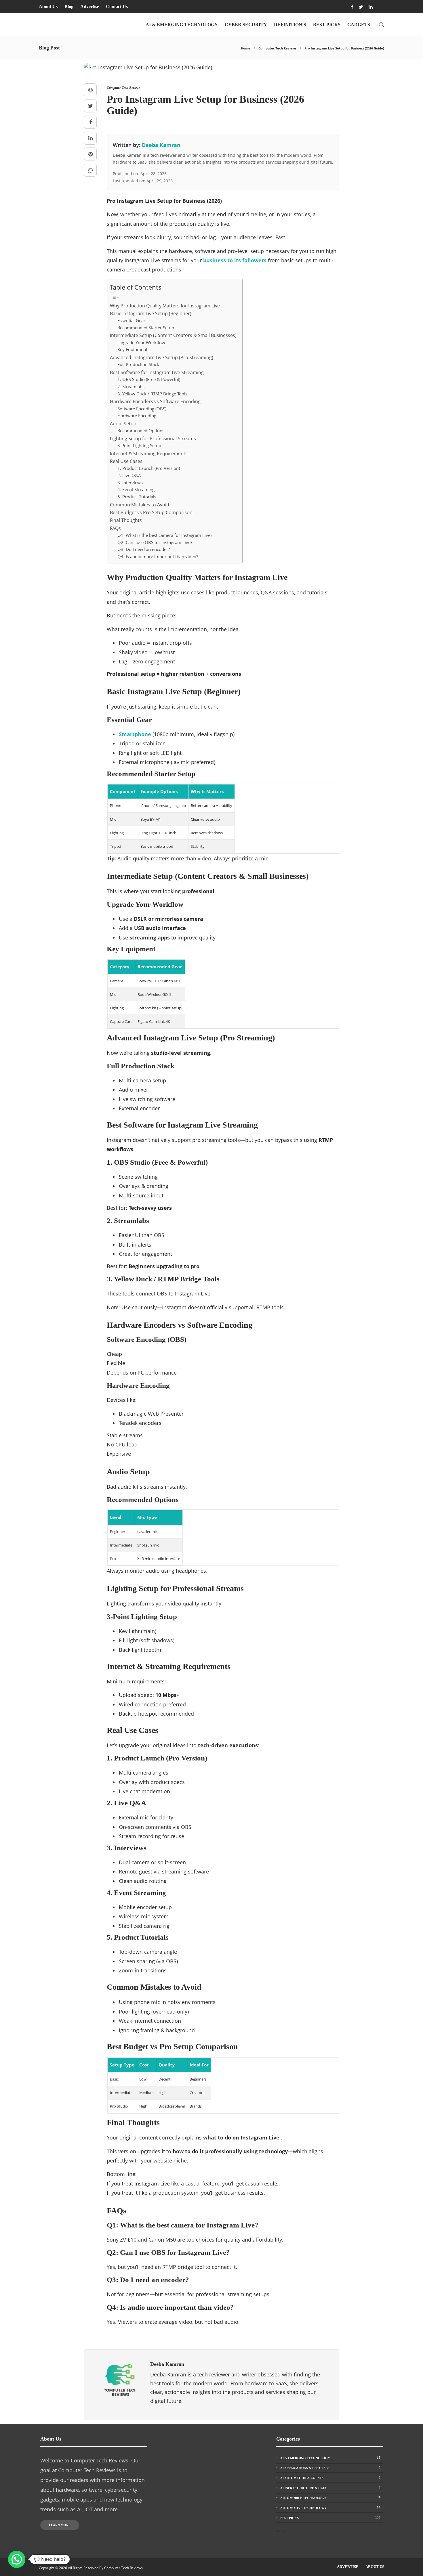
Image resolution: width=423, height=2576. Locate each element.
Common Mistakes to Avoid (140, 505)
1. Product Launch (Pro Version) (149, 468)
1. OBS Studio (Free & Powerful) (149, 379)
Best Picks (327, 25)
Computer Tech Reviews (277, 48)
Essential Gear (131, 320)
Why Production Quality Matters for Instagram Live (165, 306)
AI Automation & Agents (330, 2478)
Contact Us (117, 6)
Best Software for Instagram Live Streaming (157, 372)
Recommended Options (141, 430)
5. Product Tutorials (137, 497)
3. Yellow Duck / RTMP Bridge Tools (152, 394)
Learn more (60, 2525)
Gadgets (359, 25)
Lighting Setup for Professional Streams (153, 439)
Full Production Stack (138, 364)
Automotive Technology (330, 2508)
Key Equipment (132, 349)
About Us (48, 6)
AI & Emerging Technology (182, 25)
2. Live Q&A (129, 475)
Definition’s (290, 25)
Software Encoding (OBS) (142, 409)
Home (246, 48)
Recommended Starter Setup (146, 328)
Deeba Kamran (161, 145)
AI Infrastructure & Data (330, 2488)
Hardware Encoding (137, 416)
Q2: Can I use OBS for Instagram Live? (155, 542)
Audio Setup (123, 424)
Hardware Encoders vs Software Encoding (155, 401)
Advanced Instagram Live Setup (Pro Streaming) (162, 357)
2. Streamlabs (131, 386)
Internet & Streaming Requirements (149, 453)
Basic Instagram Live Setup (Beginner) (151, 313)
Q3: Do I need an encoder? (144, 549)
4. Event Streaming (136, 489)
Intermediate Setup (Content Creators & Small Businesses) (173, 335)
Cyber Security (246, 25)
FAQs (115, 528)
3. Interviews (130, 483)
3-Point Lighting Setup (139, 445)
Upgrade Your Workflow (141, 342)
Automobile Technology (330, 2497)
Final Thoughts (126, 520)
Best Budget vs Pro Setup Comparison (151, 512)
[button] (17, 2559)
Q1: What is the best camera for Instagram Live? (165, 535)
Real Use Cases (126, 461)
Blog (69, 6)
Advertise (90, 6)
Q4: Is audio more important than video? (158, 556)
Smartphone (135, 734)
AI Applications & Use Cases (330, 2468)
